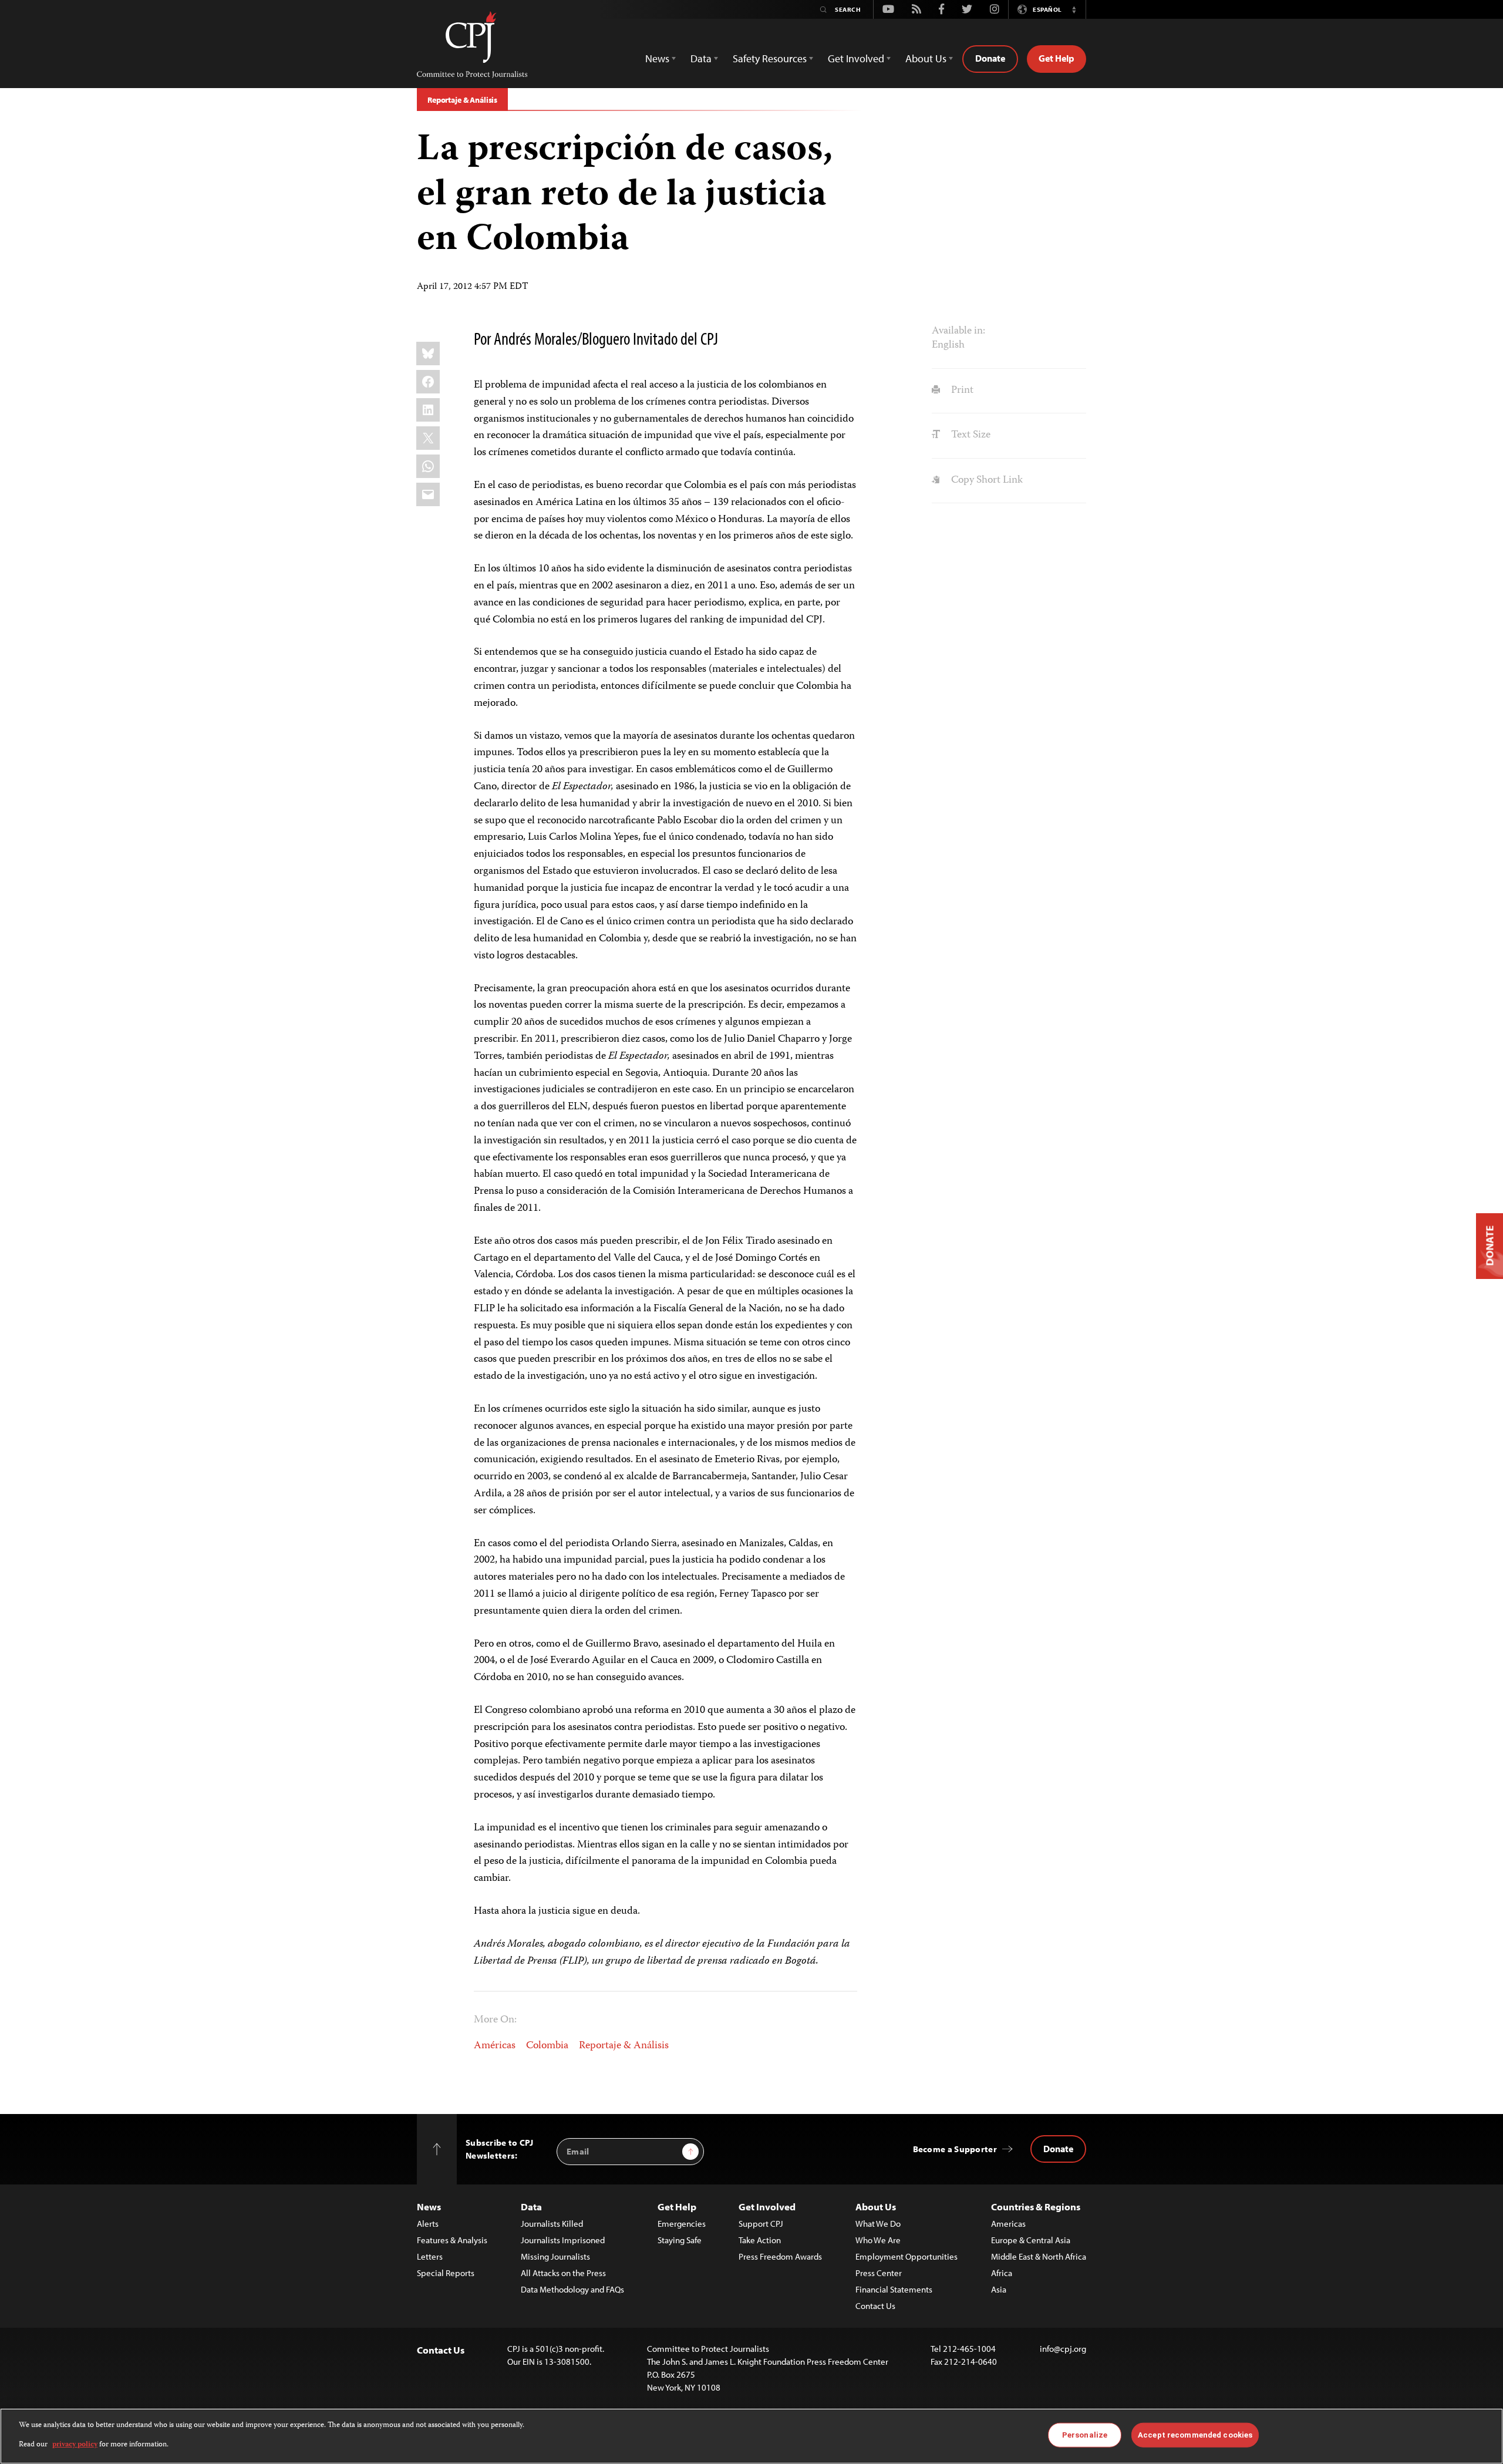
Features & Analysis (452, 2240)
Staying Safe (680, 2240)
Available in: (958, 331)
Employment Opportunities (906, 2256)
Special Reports (446, 2273)
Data (531, 2207)
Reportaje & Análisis (462, 100)
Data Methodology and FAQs (572, 2289)
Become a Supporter (955, 2149)
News (429, 2207)
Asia (999, 2289)
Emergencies (682, 2224)
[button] (1074, 9)
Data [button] (701, 58)
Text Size (969, 435)
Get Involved (767, 2207)
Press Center (879, 2273)
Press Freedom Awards (780, 2256)
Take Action (760, 2240)
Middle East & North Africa (1039, 2256)
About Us (876, 2207)
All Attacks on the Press (563, 2273)
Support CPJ (761, 2224)
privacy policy (75, 2444)
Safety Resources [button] (770, 58)
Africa (1002, 2273)
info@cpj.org (1063, 2349)
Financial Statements (894, 2289)
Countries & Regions (1036, 2207)
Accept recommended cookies (1195, 2435)
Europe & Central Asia (1031, 2240)
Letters (430, 2256)
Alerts (428, 2224)
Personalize (1085, 2435)
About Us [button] (926, 58)
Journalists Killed (552, 2224)
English (948, 345)
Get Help (1057, 58)
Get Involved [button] (856, 58)
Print (961, 391)
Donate (990, 58)
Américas (495, 2046)
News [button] (657, 58)
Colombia (547, 2046)
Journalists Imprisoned (563, 2240)
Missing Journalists (555, 2256)
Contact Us (875, 2306)
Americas (1008, 2224)
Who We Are (878, 2240)
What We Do (878, 2224)
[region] (751, 2436)
